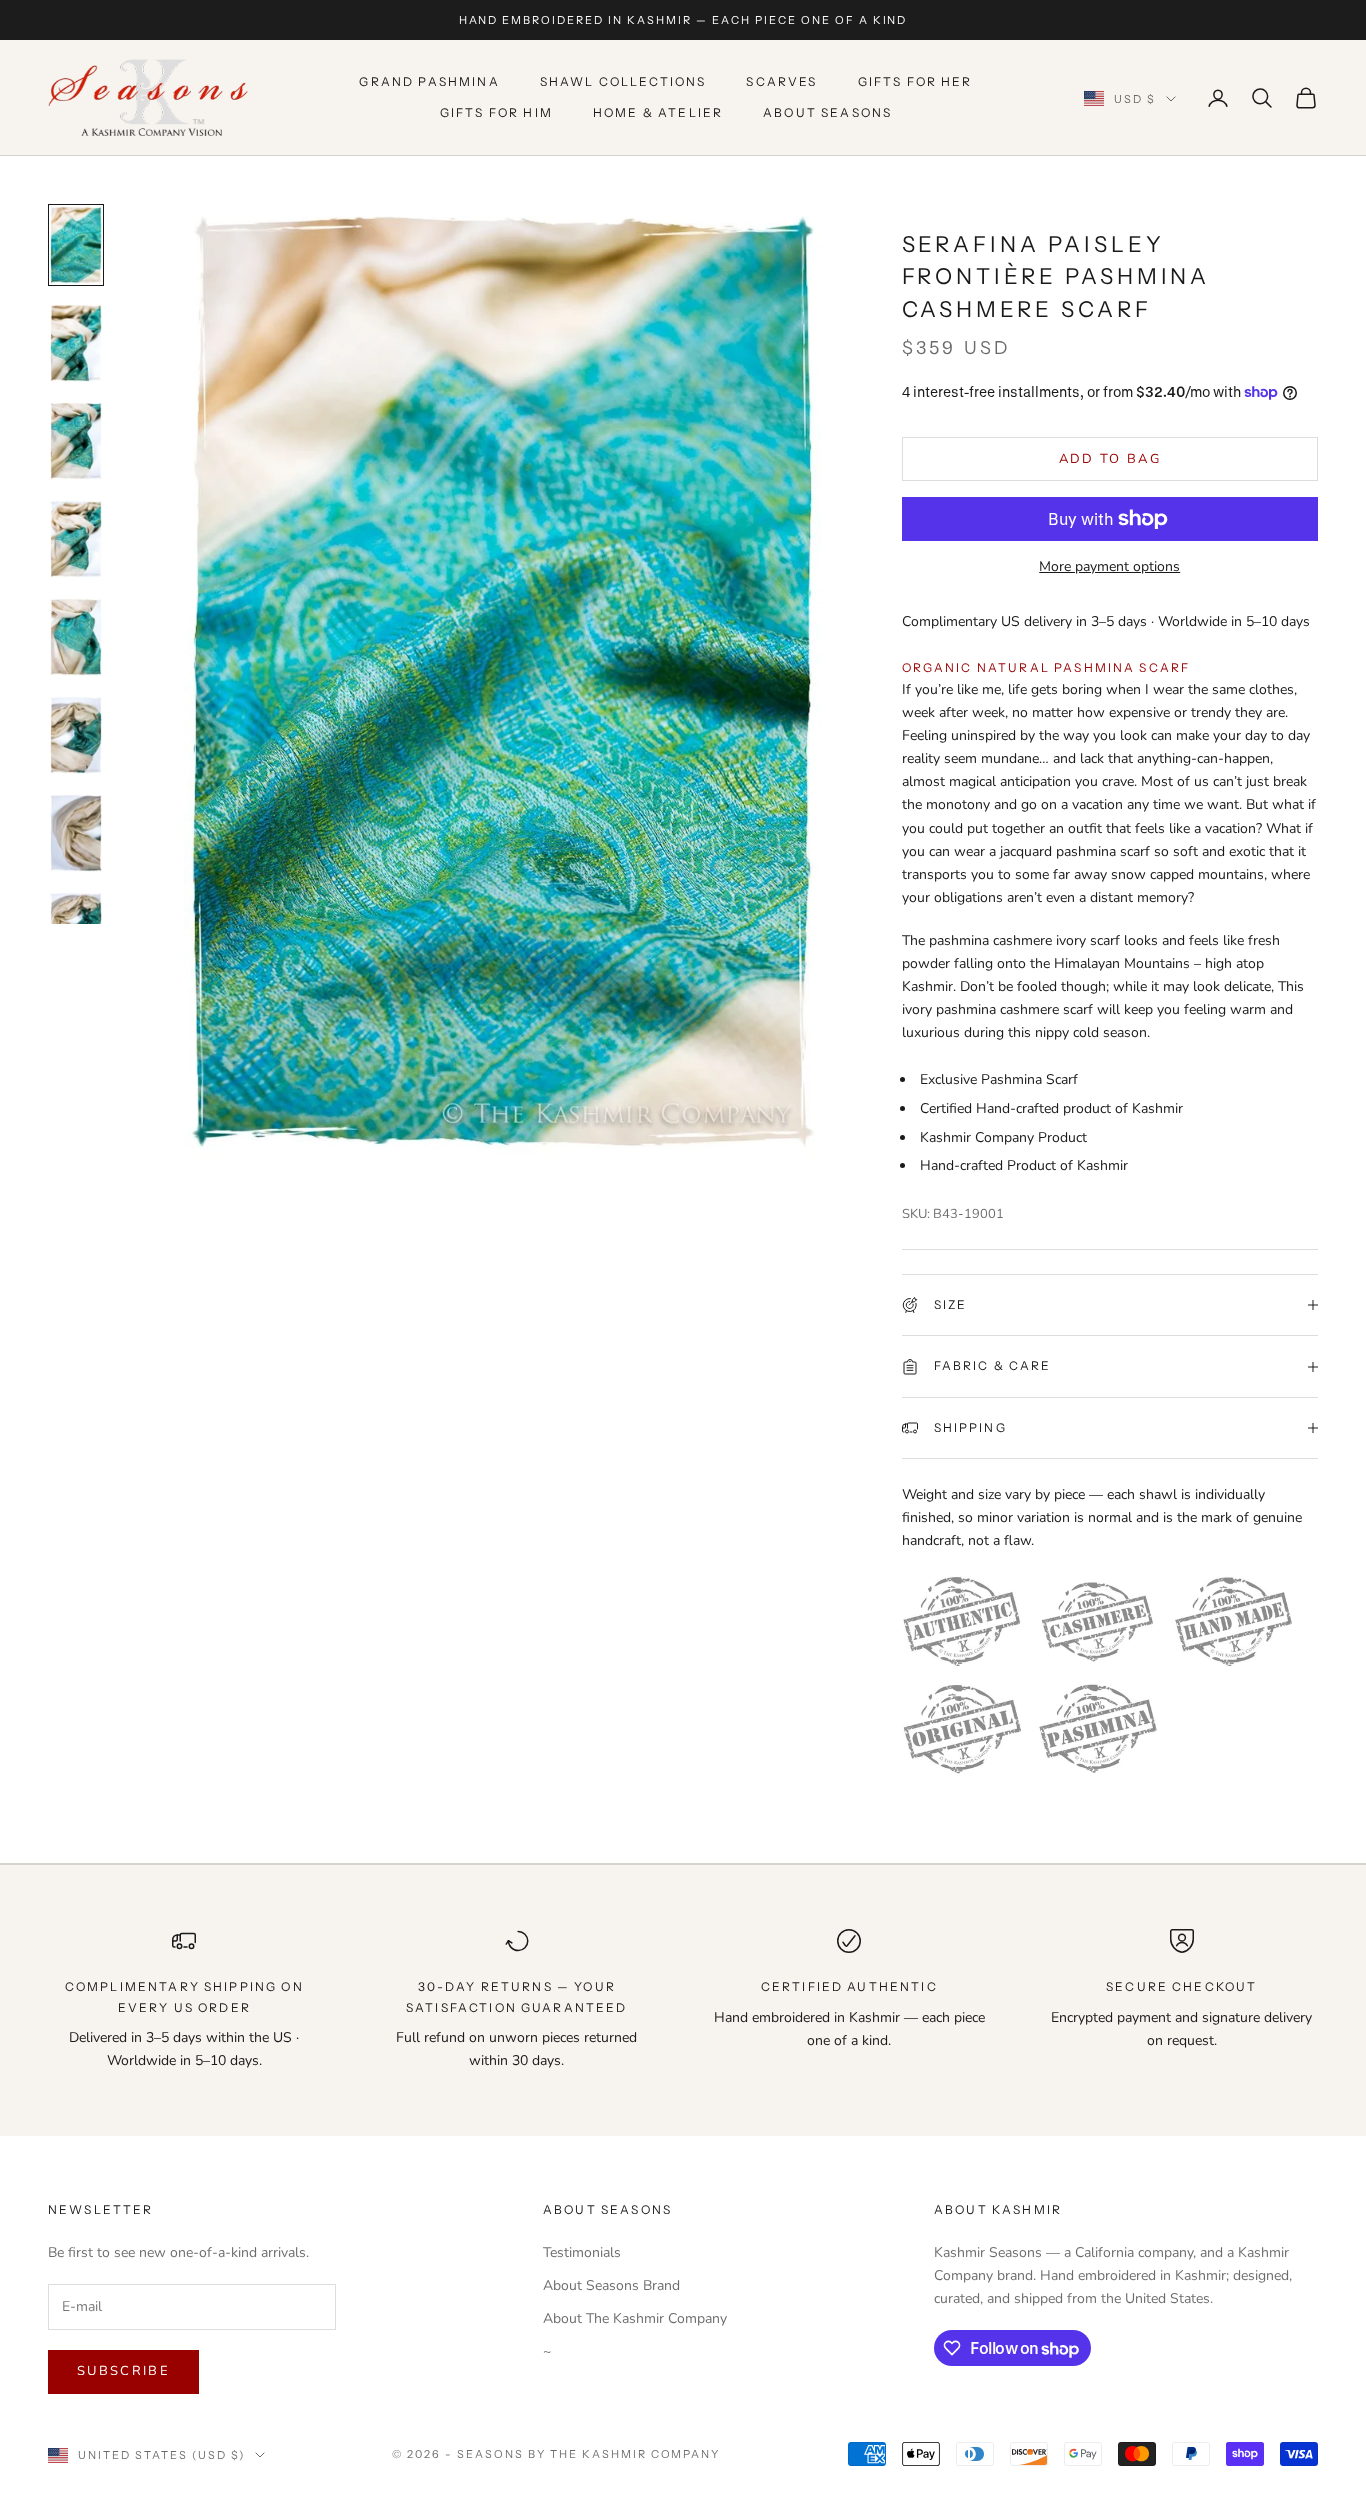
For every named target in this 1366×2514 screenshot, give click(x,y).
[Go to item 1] (76, 245)
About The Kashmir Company (635, 2318)
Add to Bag (1110, 459)
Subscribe (123, 2371)
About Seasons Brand (611, 2285)
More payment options (1109, 566)
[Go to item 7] (76, 833)
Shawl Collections (623, 82)
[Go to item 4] (76, 539)
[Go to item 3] (76, 441)
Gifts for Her (915, 82)
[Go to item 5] (76, 637)
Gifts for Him (496, 112)
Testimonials (582, 2252)
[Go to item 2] (76, 343)
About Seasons (827, 112)
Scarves (781, 82)
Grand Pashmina (429, 82)
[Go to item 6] (76, 735)
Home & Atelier (658, 112)
